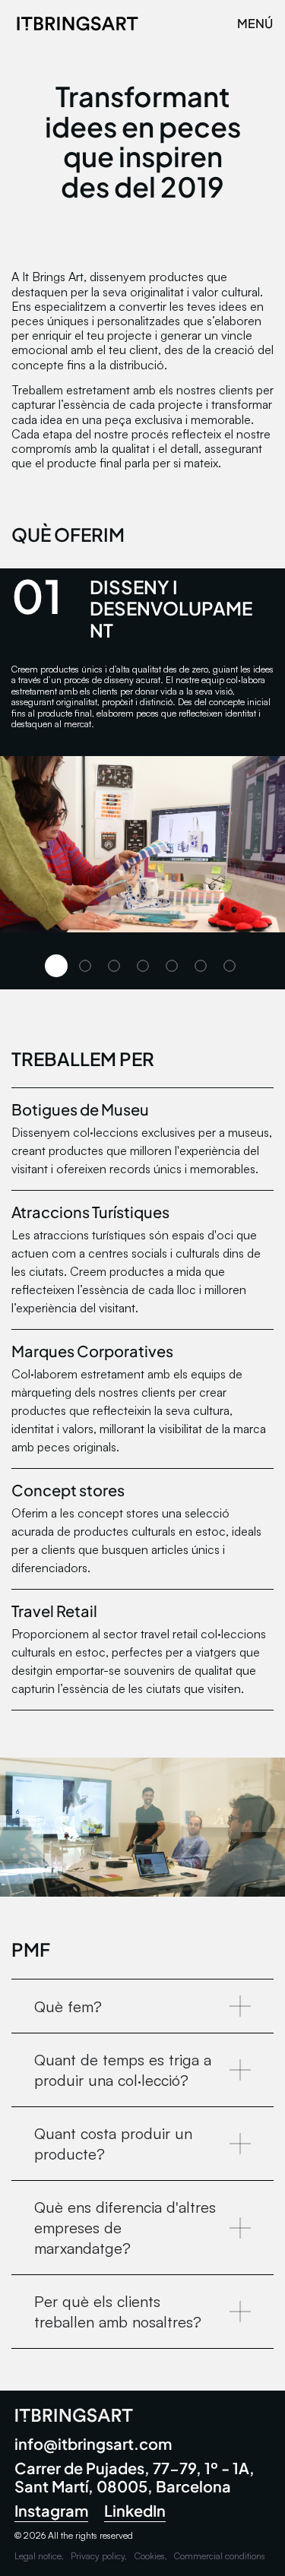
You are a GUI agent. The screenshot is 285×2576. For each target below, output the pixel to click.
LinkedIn (135, 2510)
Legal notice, (39, 2556)
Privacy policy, (99, 2556)
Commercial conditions (220, 2556)
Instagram (51, 2510)
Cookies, (151, 2556)
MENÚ (255, 23)
